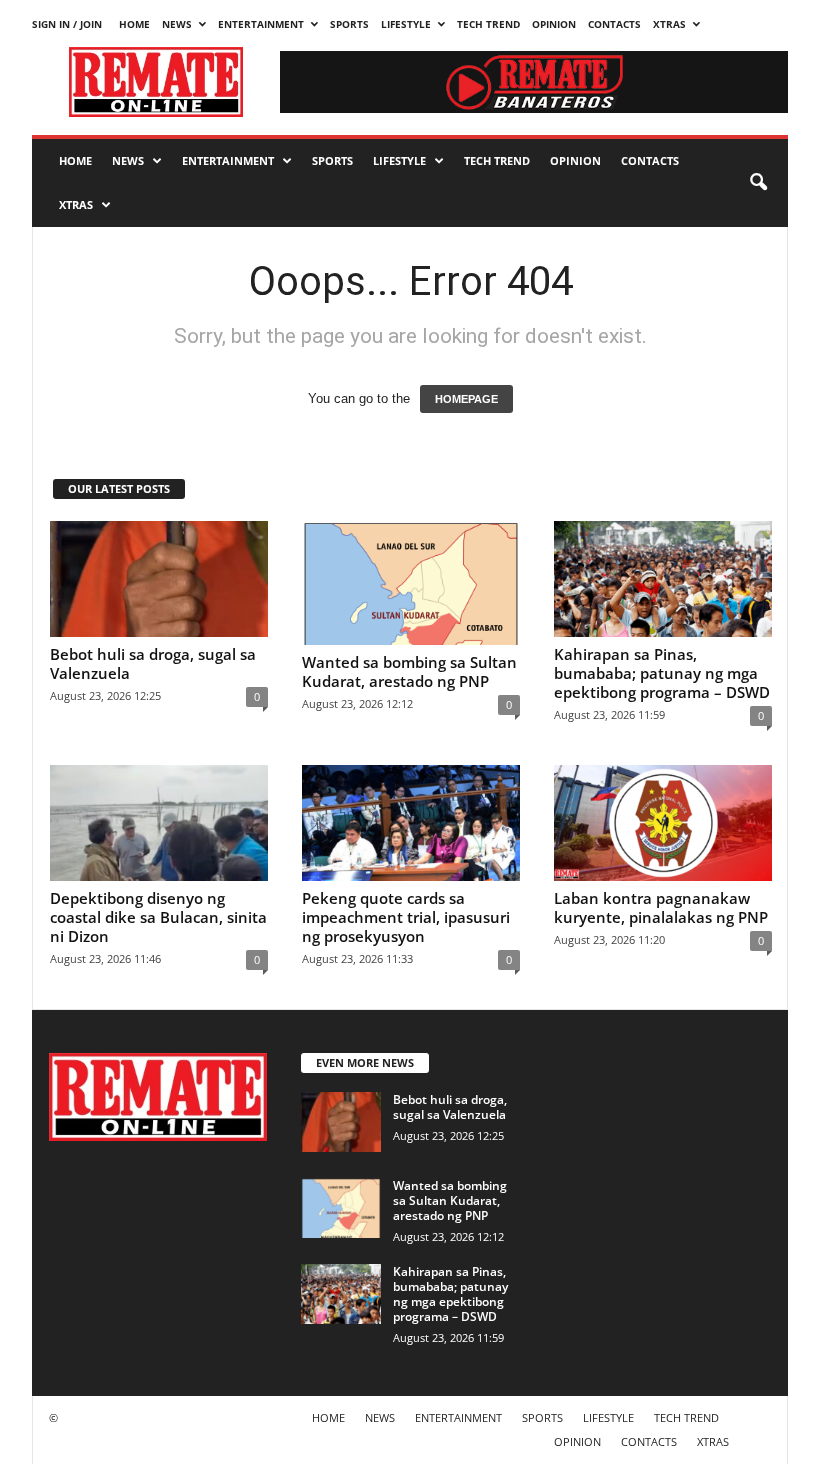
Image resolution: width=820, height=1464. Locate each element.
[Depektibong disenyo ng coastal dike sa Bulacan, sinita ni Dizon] (159, 823)
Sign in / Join (67, 24)
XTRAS (669, 24)
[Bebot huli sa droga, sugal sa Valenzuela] (159, 579)
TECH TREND (488, 24)
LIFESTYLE (406, 24)
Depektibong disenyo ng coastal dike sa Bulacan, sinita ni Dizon (158, 917)
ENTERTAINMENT (261, 24)
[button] (758, 183)
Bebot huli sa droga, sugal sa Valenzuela (153, 663)
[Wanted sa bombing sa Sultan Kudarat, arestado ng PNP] (411, 583)
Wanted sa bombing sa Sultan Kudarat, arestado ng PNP (409, 671)
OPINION (554, 24)
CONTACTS (614, 24)
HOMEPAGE (466, 399)
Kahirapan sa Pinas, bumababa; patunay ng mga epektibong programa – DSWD (662, 673)
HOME (134, 24)
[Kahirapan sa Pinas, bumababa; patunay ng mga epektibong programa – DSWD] (663, 579)
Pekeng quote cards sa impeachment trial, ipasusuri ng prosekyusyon (406, 917)
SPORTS (349, 24)
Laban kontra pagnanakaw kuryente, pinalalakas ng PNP (661, 907)
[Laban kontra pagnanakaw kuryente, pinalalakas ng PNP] (663, 823)
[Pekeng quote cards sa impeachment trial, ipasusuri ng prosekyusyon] (411, 823)
